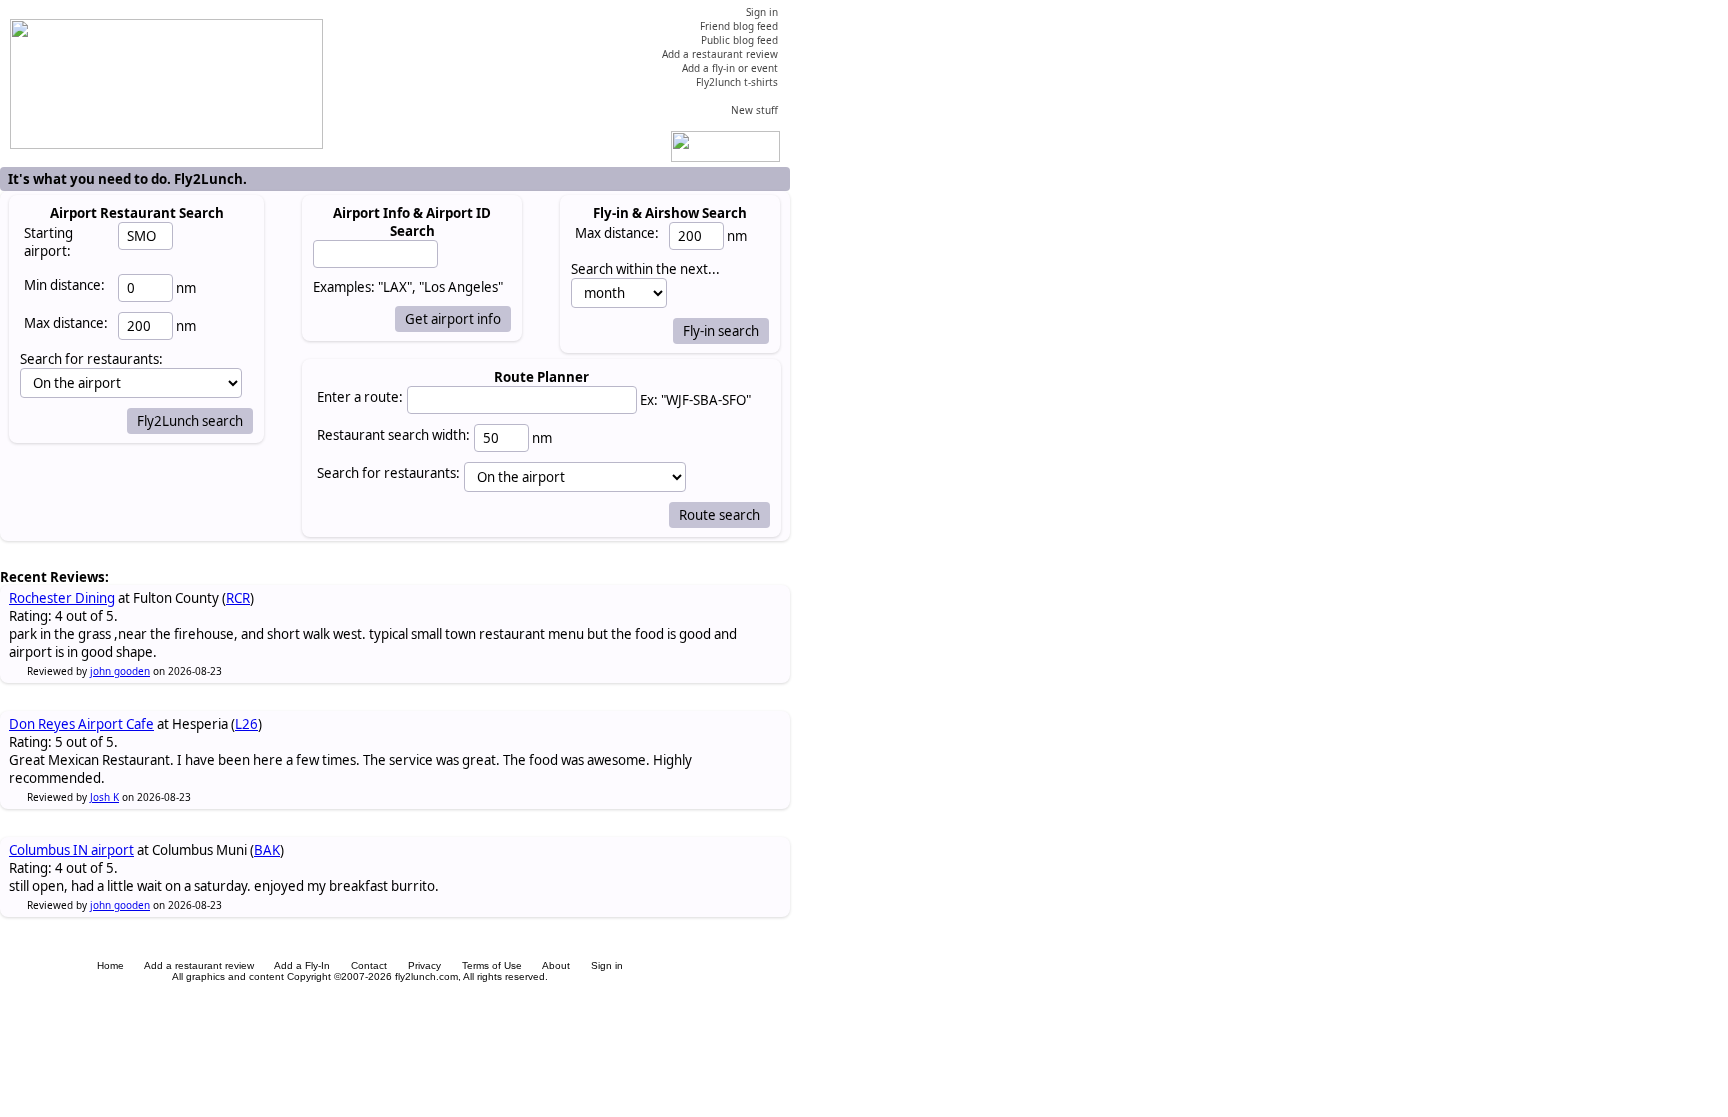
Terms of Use (492, 965)
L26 (246, 724)
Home (110, 965)
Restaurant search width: (393, 435)
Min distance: (64, 285)
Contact (369, 965)
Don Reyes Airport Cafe (81, 724)
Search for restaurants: (388, 473)
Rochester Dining (62, 598)
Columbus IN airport (71, 850)
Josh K (104, 797)
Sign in (607, 965)
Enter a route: (360, 397)
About (556, 965)
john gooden (120, 671)
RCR (238, 598)
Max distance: (66, 323)
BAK (267, 850)
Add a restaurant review (199, 965)
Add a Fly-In (302, 965)
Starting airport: (48, 242)
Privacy (424, 965)
